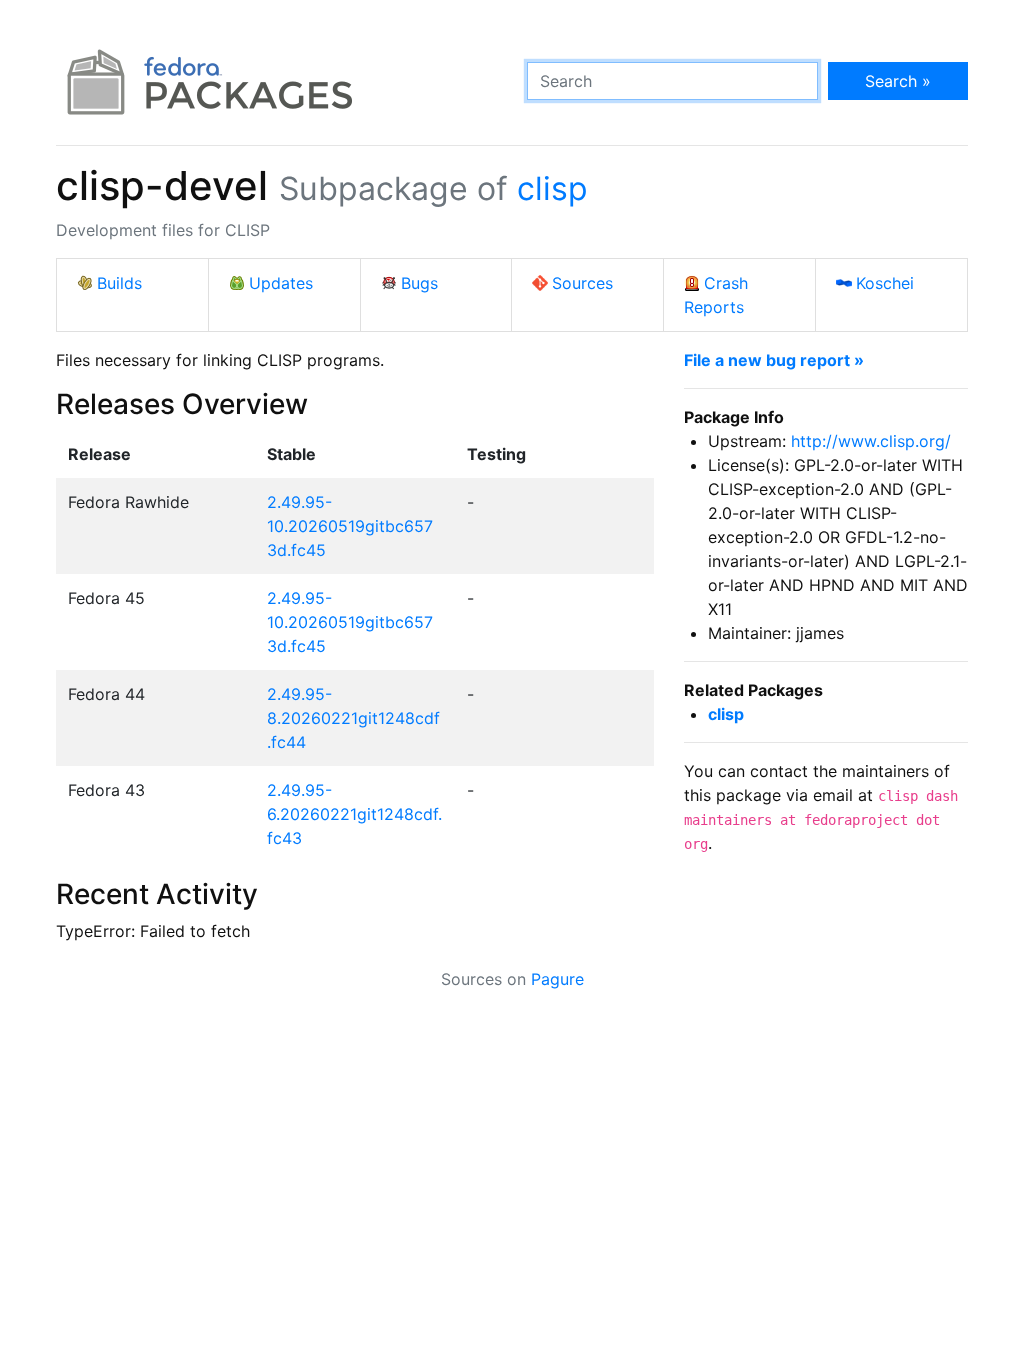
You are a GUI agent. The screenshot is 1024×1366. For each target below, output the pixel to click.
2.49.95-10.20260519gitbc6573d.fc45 (350, 526)
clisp (552, 188)
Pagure (557, 979)
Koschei (885, 283)
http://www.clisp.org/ (871, 441)
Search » (898, 81)
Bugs (419, 283)
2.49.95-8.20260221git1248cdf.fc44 (353, 718)
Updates (281, 283)
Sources (582, 283)
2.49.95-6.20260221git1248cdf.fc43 (354, 814)
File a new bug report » (774, 360)
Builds (119, 283)
